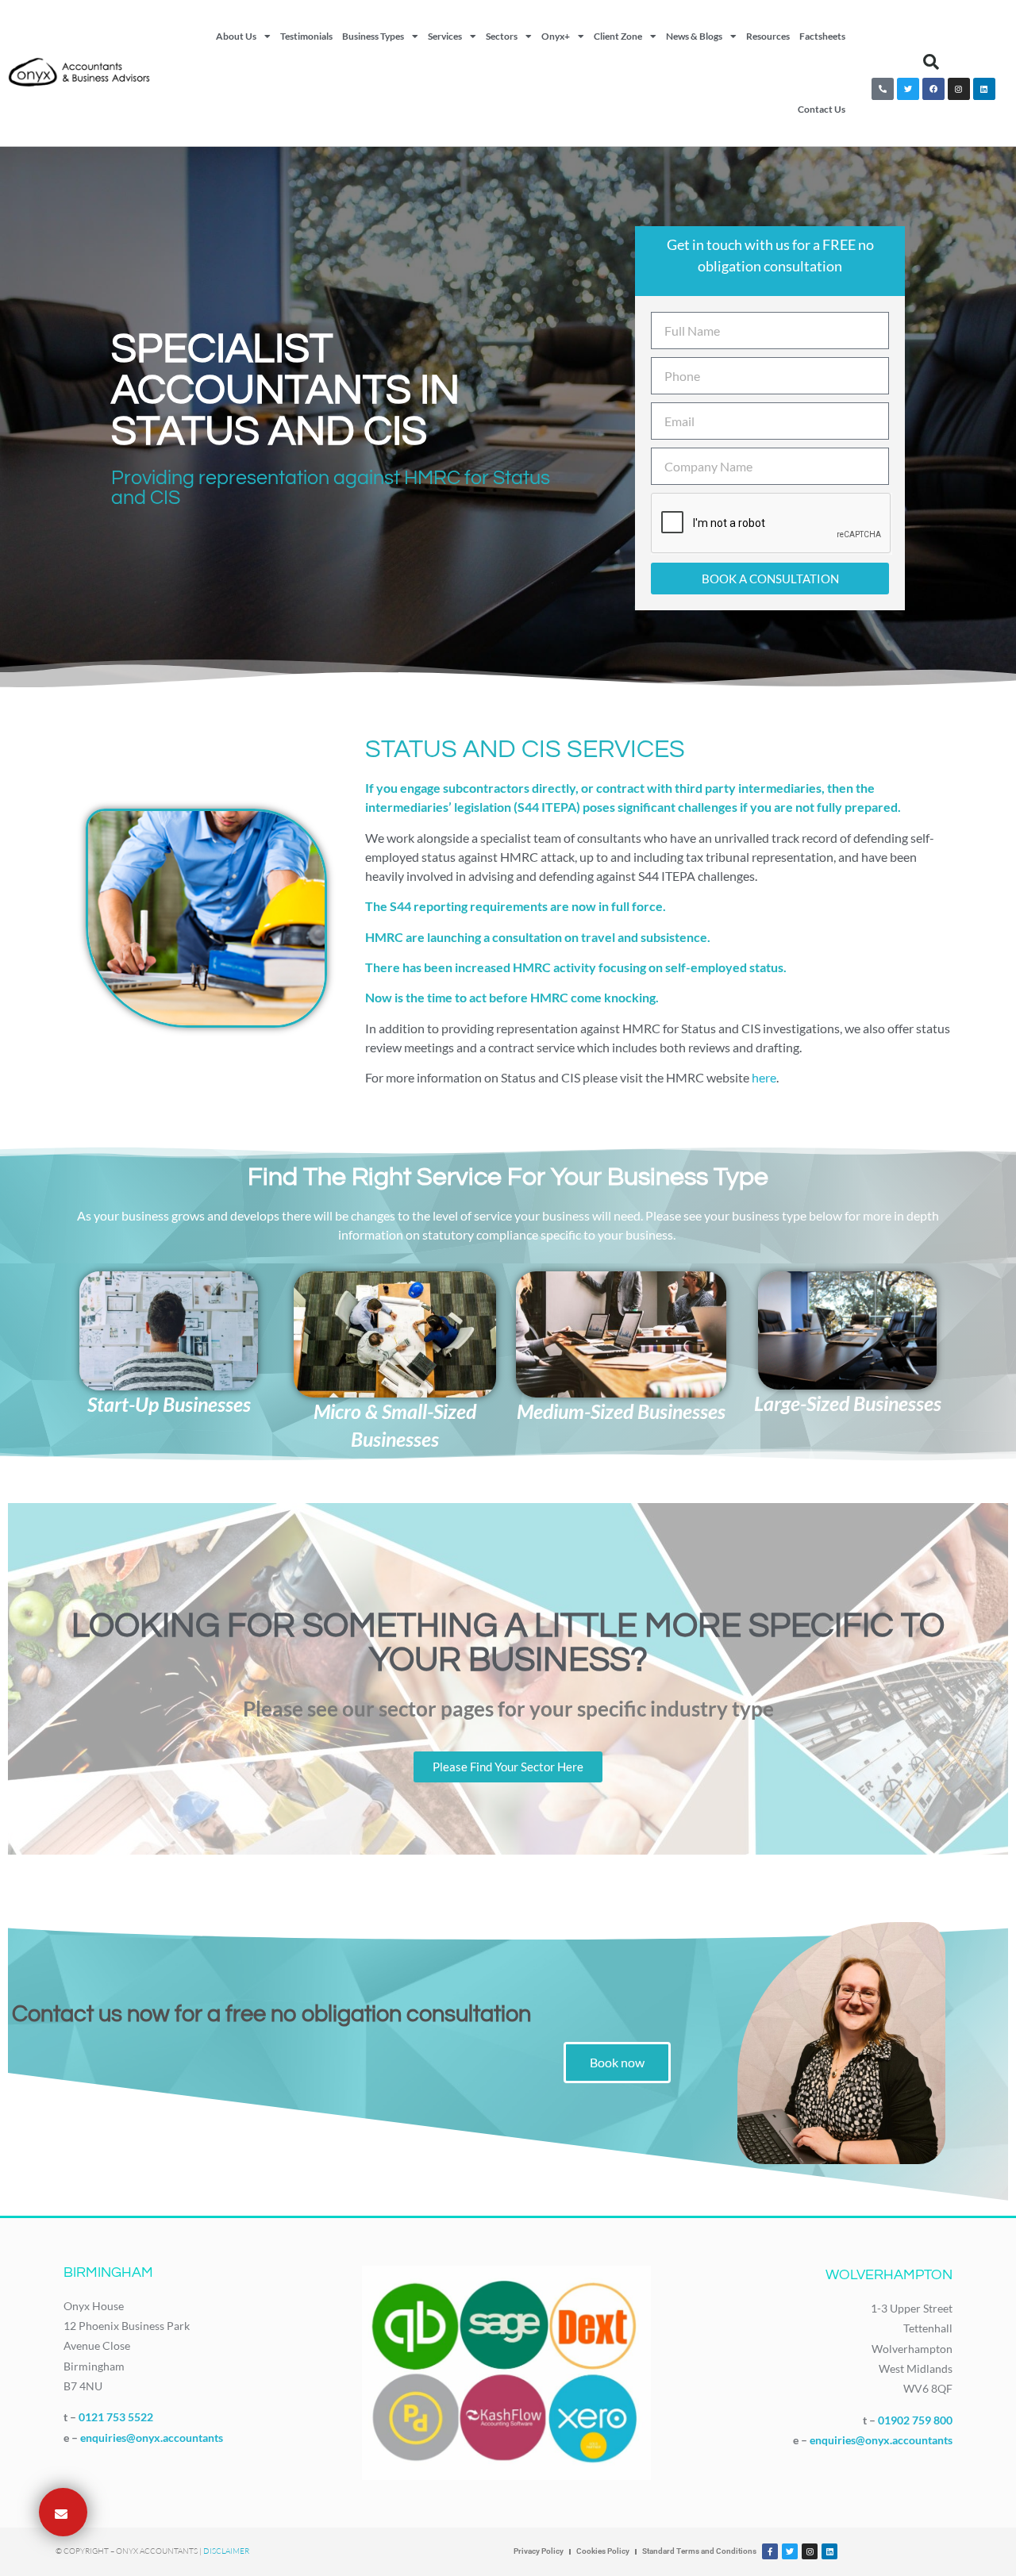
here (764, 1077)
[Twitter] (908, 89)
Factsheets (822, 36)
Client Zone (618, 36)
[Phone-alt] (883, 89)
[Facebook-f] (770, 2551)
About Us (236, 36)
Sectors (502, 36)
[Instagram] (959, 89)
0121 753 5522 (116, 2417)
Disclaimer (226, 2551)
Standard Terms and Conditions (699, 2551)
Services (445, 36)
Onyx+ (556, 36)
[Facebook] (933, 89)
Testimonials (306, 36)
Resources (768, 36)
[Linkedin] (984, 89)
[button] (931, 62)
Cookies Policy (603, 2551)
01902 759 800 (915, 2420)
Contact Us (822, 109)
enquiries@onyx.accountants (152, 2438)
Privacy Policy (539, 2551)
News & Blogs (694, 36)
